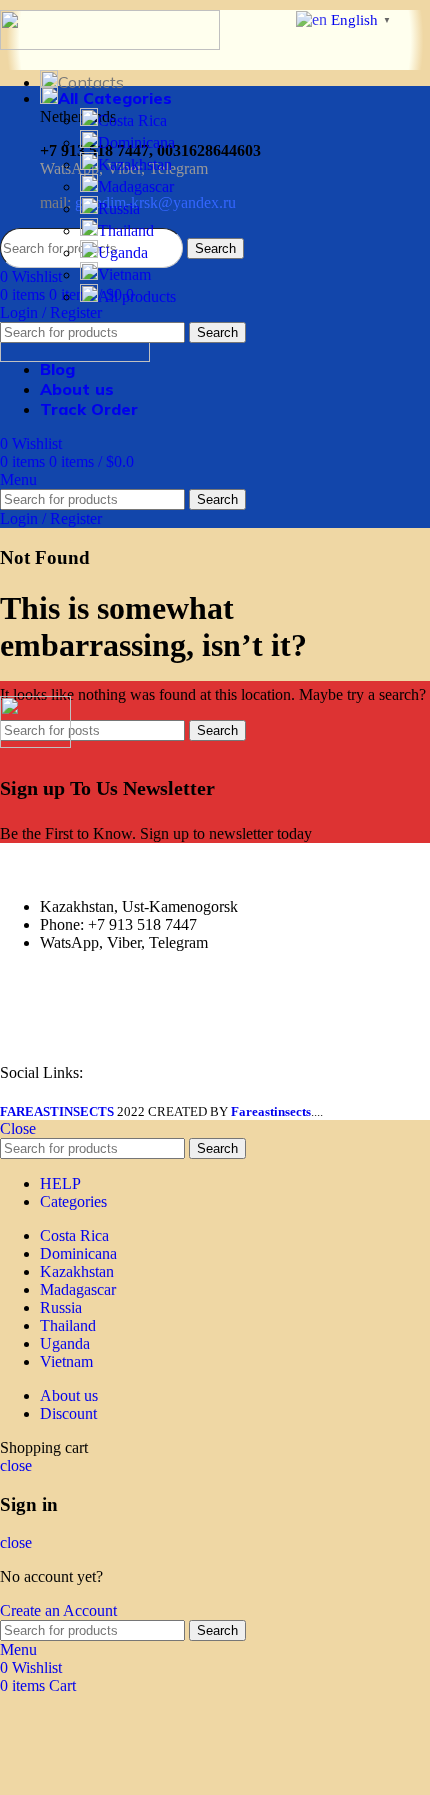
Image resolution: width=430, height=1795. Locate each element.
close (16, 1465)
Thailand (126, 230)
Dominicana (136, 142)
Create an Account (58, 1610)
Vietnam (124, 274)
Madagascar (136, 186)
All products (137, 296)
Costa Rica (132, 120)
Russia (119, 208)
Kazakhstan (135, 164)
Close (18, 1128)
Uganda (123, 252)
